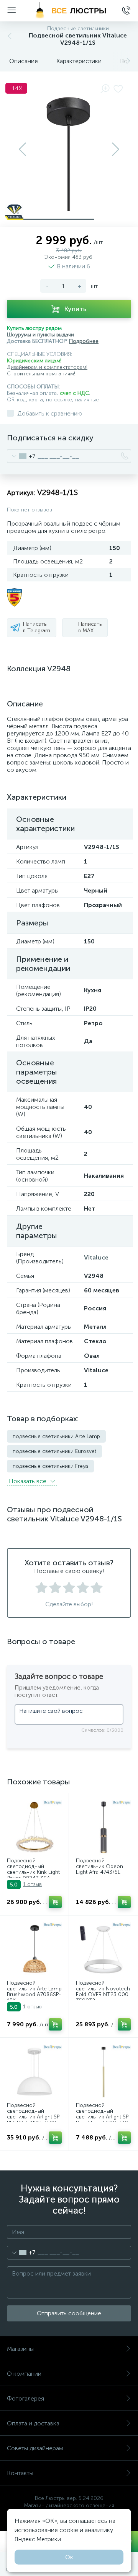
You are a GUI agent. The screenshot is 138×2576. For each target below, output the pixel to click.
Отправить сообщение (69, 2313)
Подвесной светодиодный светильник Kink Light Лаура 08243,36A (33, 1870)
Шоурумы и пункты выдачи (40, 335)
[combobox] (21, 456)
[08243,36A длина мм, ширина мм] (34, 1827)
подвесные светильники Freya (50, 1466)
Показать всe (28, 1481)
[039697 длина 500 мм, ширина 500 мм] (34, 2072)
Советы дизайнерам (35, 2448)
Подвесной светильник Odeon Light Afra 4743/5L (99, 1867)
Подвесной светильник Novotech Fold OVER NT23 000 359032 (103, 1992)
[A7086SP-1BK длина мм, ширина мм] (34, 1950)
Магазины (20, 2349)
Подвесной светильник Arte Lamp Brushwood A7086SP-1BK (34, 1992)
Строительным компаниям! (41, 374)
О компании (24, 2374)
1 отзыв (32, 1884)
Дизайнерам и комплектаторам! (47, 367)
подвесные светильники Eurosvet (54, 1451)
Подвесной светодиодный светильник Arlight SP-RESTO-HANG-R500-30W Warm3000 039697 (34, 2120)
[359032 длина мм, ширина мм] (103, 1950)
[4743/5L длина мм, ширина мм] (103, 1827)
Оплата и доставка (33, 2423)
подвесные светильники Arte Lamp (56, 1436)
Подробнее (84, 341)
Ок (69, 2557)
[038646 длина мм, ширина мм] (103, 2072)
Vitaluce (96, 1257)
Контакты (20, 2473)
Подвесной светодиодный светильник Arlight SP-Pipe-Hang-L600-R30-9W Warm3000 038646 (103, 2120)
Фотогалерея (25, 2398)
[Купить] (55, 1902)
